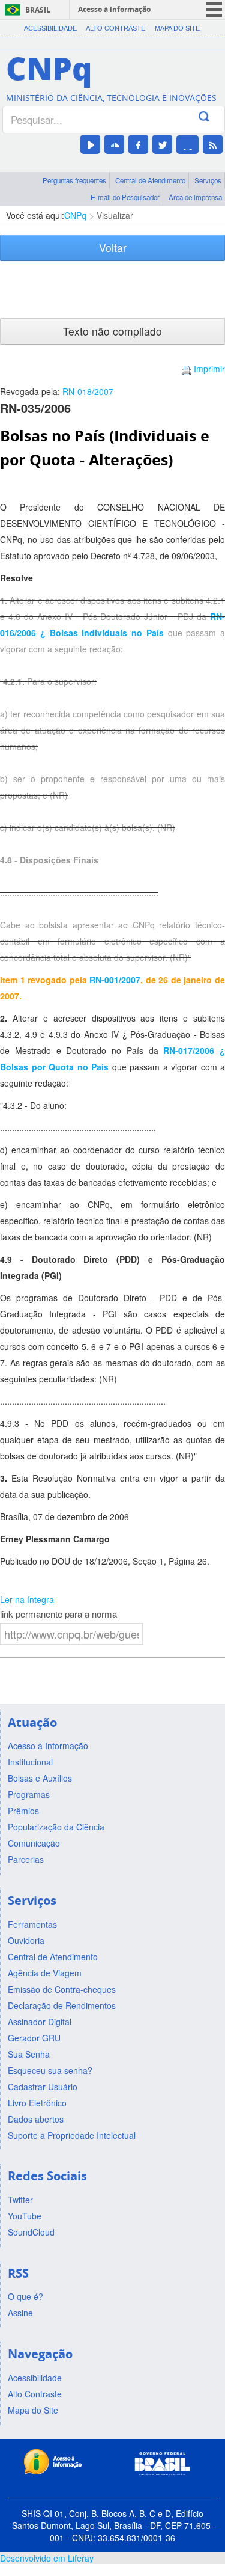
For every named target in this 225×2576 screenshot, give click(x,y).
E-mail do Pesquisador (125, 197)
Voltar (113, 247)
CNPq (75, 215)
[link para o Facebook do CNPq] (138, 144)
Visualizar (115, 215)
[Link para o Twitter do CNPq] (162, 144)
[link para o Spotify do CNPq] (187, 145)
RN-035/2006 (35, 408)
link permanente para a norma (58, 1614)
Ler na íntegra (27, 1599)
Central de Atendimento (150, 180)
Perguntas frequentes (74, 180)
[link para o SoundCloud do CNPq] (114, 144)
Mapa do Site (177, 28)
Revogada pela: (57, 391)
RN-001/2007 (115, 980)
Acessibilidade (50, 28)
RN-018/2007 (88, 391)
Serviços (208, 180)
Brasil (38, 10)
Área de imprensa (195, 197)
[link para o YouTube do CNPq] (90, 144)
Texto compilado (112, 331)
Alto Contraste (115, 28)
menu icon (214, 9)
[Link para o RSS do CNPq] (213, 144)
